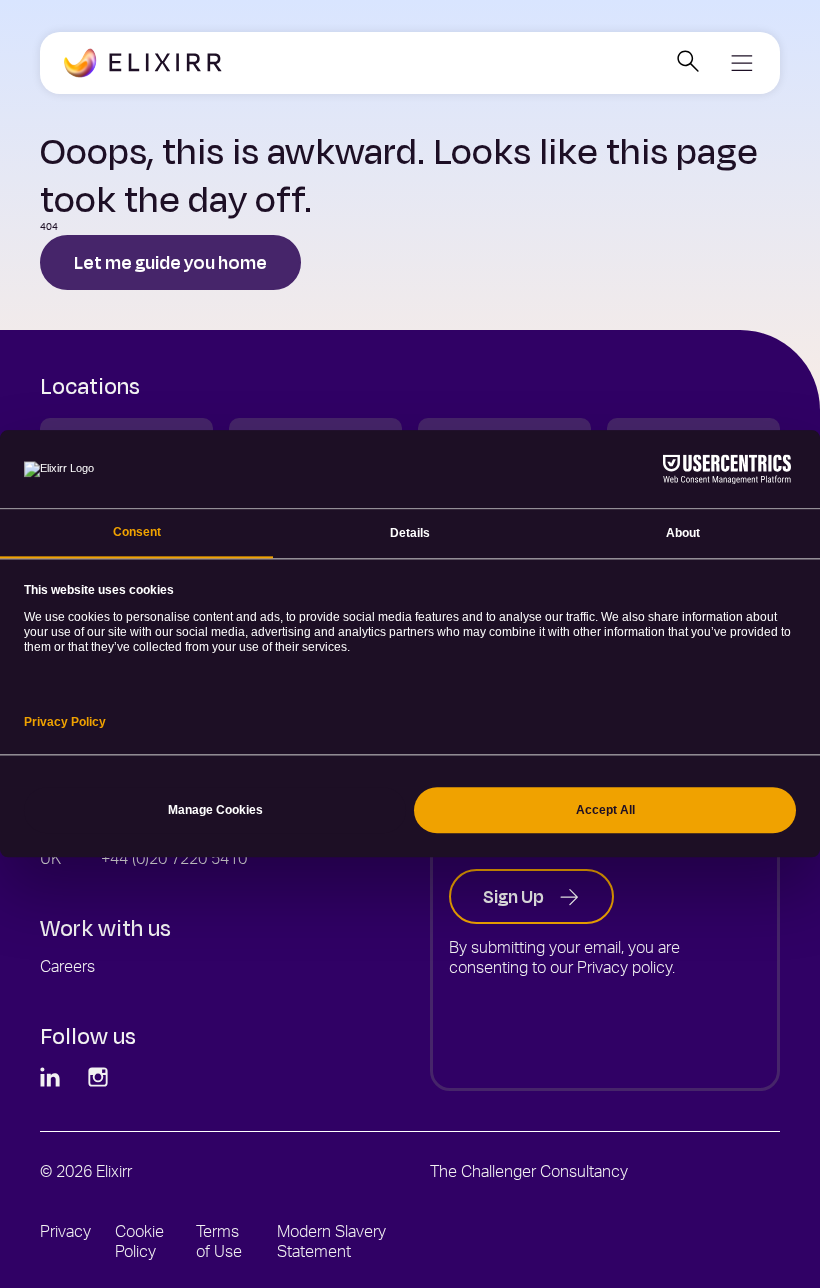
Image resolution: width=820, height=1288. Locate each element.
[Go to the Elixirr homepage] (143, 64)
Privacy (65, 1234)
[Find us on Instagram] (100, 1079)
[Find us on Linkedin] (52, 1079)
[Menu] (741, 63)
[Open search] (687, 63)
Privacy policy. (626, 970)
